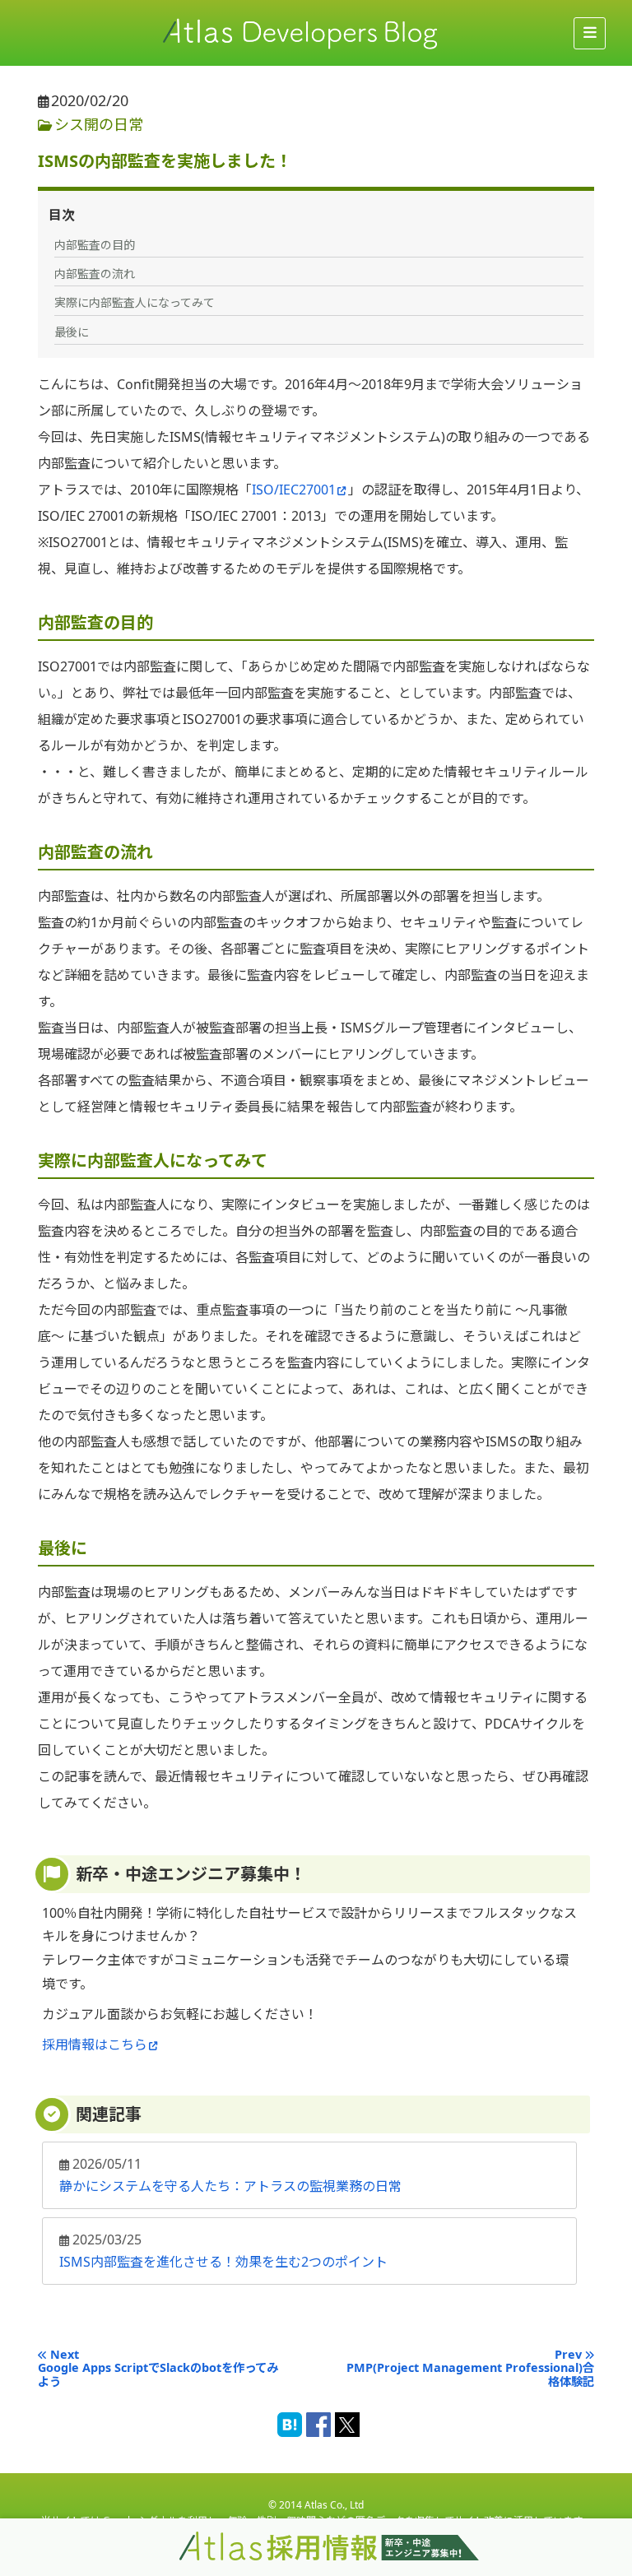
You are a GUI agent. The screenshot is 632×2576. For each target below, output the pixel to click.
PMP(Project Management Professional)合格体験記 (470, 2375)
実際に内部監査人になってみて (135, 302)
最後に (72, 332)
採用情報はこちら (95, 2045)
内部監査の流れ (95, 274)
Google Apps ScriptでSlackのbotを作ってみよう (158, 2375)
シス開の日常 (99, 124)
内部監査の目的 (95, 245)
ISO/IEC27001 (294, 490)
